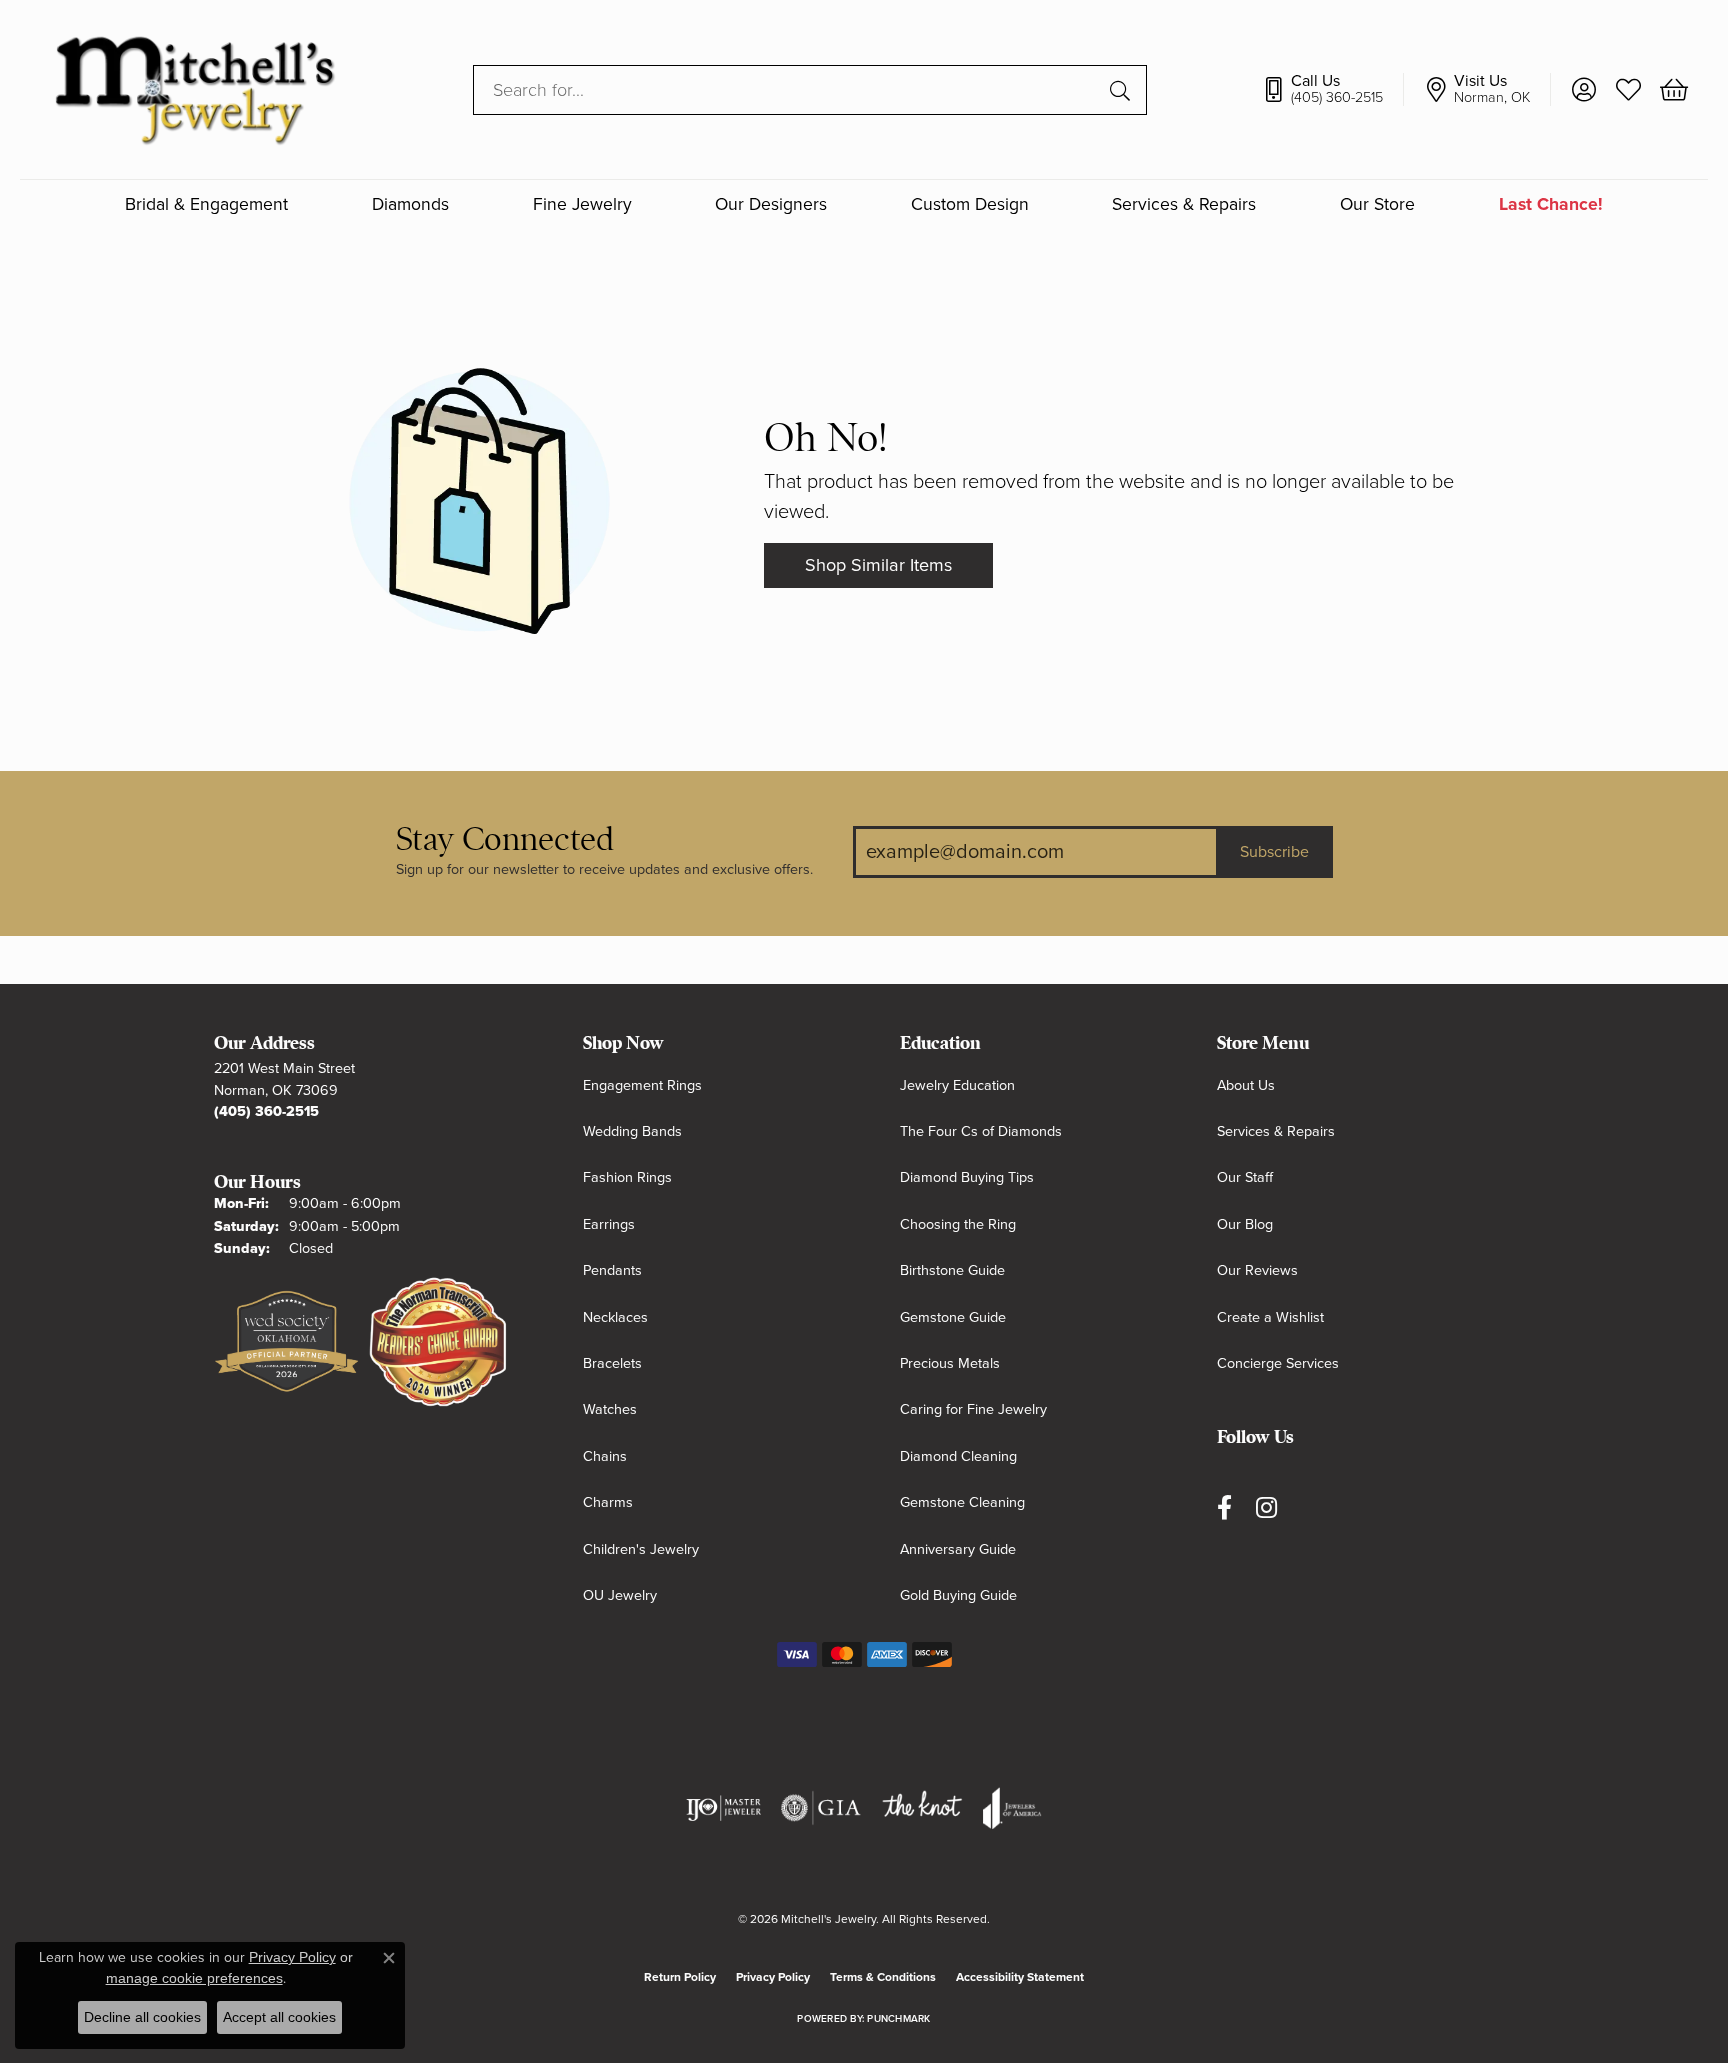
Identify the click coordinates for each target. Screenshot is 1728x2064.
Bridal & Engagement (206, 204)
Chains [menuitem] (605, 1456)
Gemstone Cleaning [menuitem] (962, 1502)
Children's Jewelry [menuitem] (641, 1549)
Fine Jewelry (582, 204)
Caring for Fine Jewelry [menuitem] (973, 1409)
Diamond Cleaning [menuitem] (958, 1456)
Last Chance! (1551, 204)
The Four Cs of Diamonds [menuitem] (981, 1131)
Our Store (1377, 204)
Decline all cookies (142, 2017)
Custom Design (970, 204)
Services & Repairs (1184, 204)
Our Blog (1245, 1224)
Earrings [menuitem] (609, 1224)
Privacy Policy (773, 1977)
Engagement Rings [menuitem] (642, 1085)
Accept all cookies (279, 2017)
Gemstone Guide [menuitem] (953, 1317)
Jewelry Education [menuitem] (957, 1085)
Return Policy (680, 1977)
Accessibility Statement (1020, 1977)
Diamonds (410, 204)
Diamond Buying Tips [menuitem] (967, 1177)
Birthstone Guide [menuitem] (952, 1270)
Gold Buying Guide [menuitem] (958, 1595)
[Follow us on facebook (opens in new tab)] (1224, 1507)
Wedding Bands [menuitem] (632, 1131)
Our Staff (1245, 1177)
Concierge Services (1278, 1363)
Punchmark (898, 2019)
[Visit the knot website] (922, 1808)
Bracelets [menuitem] (612, 1363)
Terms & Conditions (883, 1977)
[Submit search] (1123, 90)
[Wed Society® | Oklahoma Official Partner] (286, 1343)
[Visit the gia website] (821, 1808)
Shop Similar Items (878, 565)
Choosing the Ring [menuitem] (958, 1224)
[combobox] (787, 90)
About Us (1246, 1085)
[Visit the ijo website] (723, 1808)
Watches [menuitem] (610, 1409)
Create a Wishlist (1270, 1317)
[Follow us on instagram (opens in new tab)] (1266, 1507)
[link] (1332, 90)
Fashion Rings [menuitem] (627, 1177)
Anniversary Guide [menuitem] (958, 1549)
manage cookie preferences (194, 1978)
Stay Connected (505, 839)
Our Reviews (1257, 1270)
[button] (1583, 90)
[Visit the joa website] (1012, 1808)
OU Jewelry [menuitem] (620, 1595)
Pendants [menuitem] (612, 1270)
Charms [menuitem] (608, 1502)
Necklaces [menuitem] (615, 1317)
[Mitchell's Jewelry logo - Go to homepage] (194, 89)
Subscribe (1274, 852)
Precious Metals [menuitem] (950, 1363)
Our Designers (771, 204)
